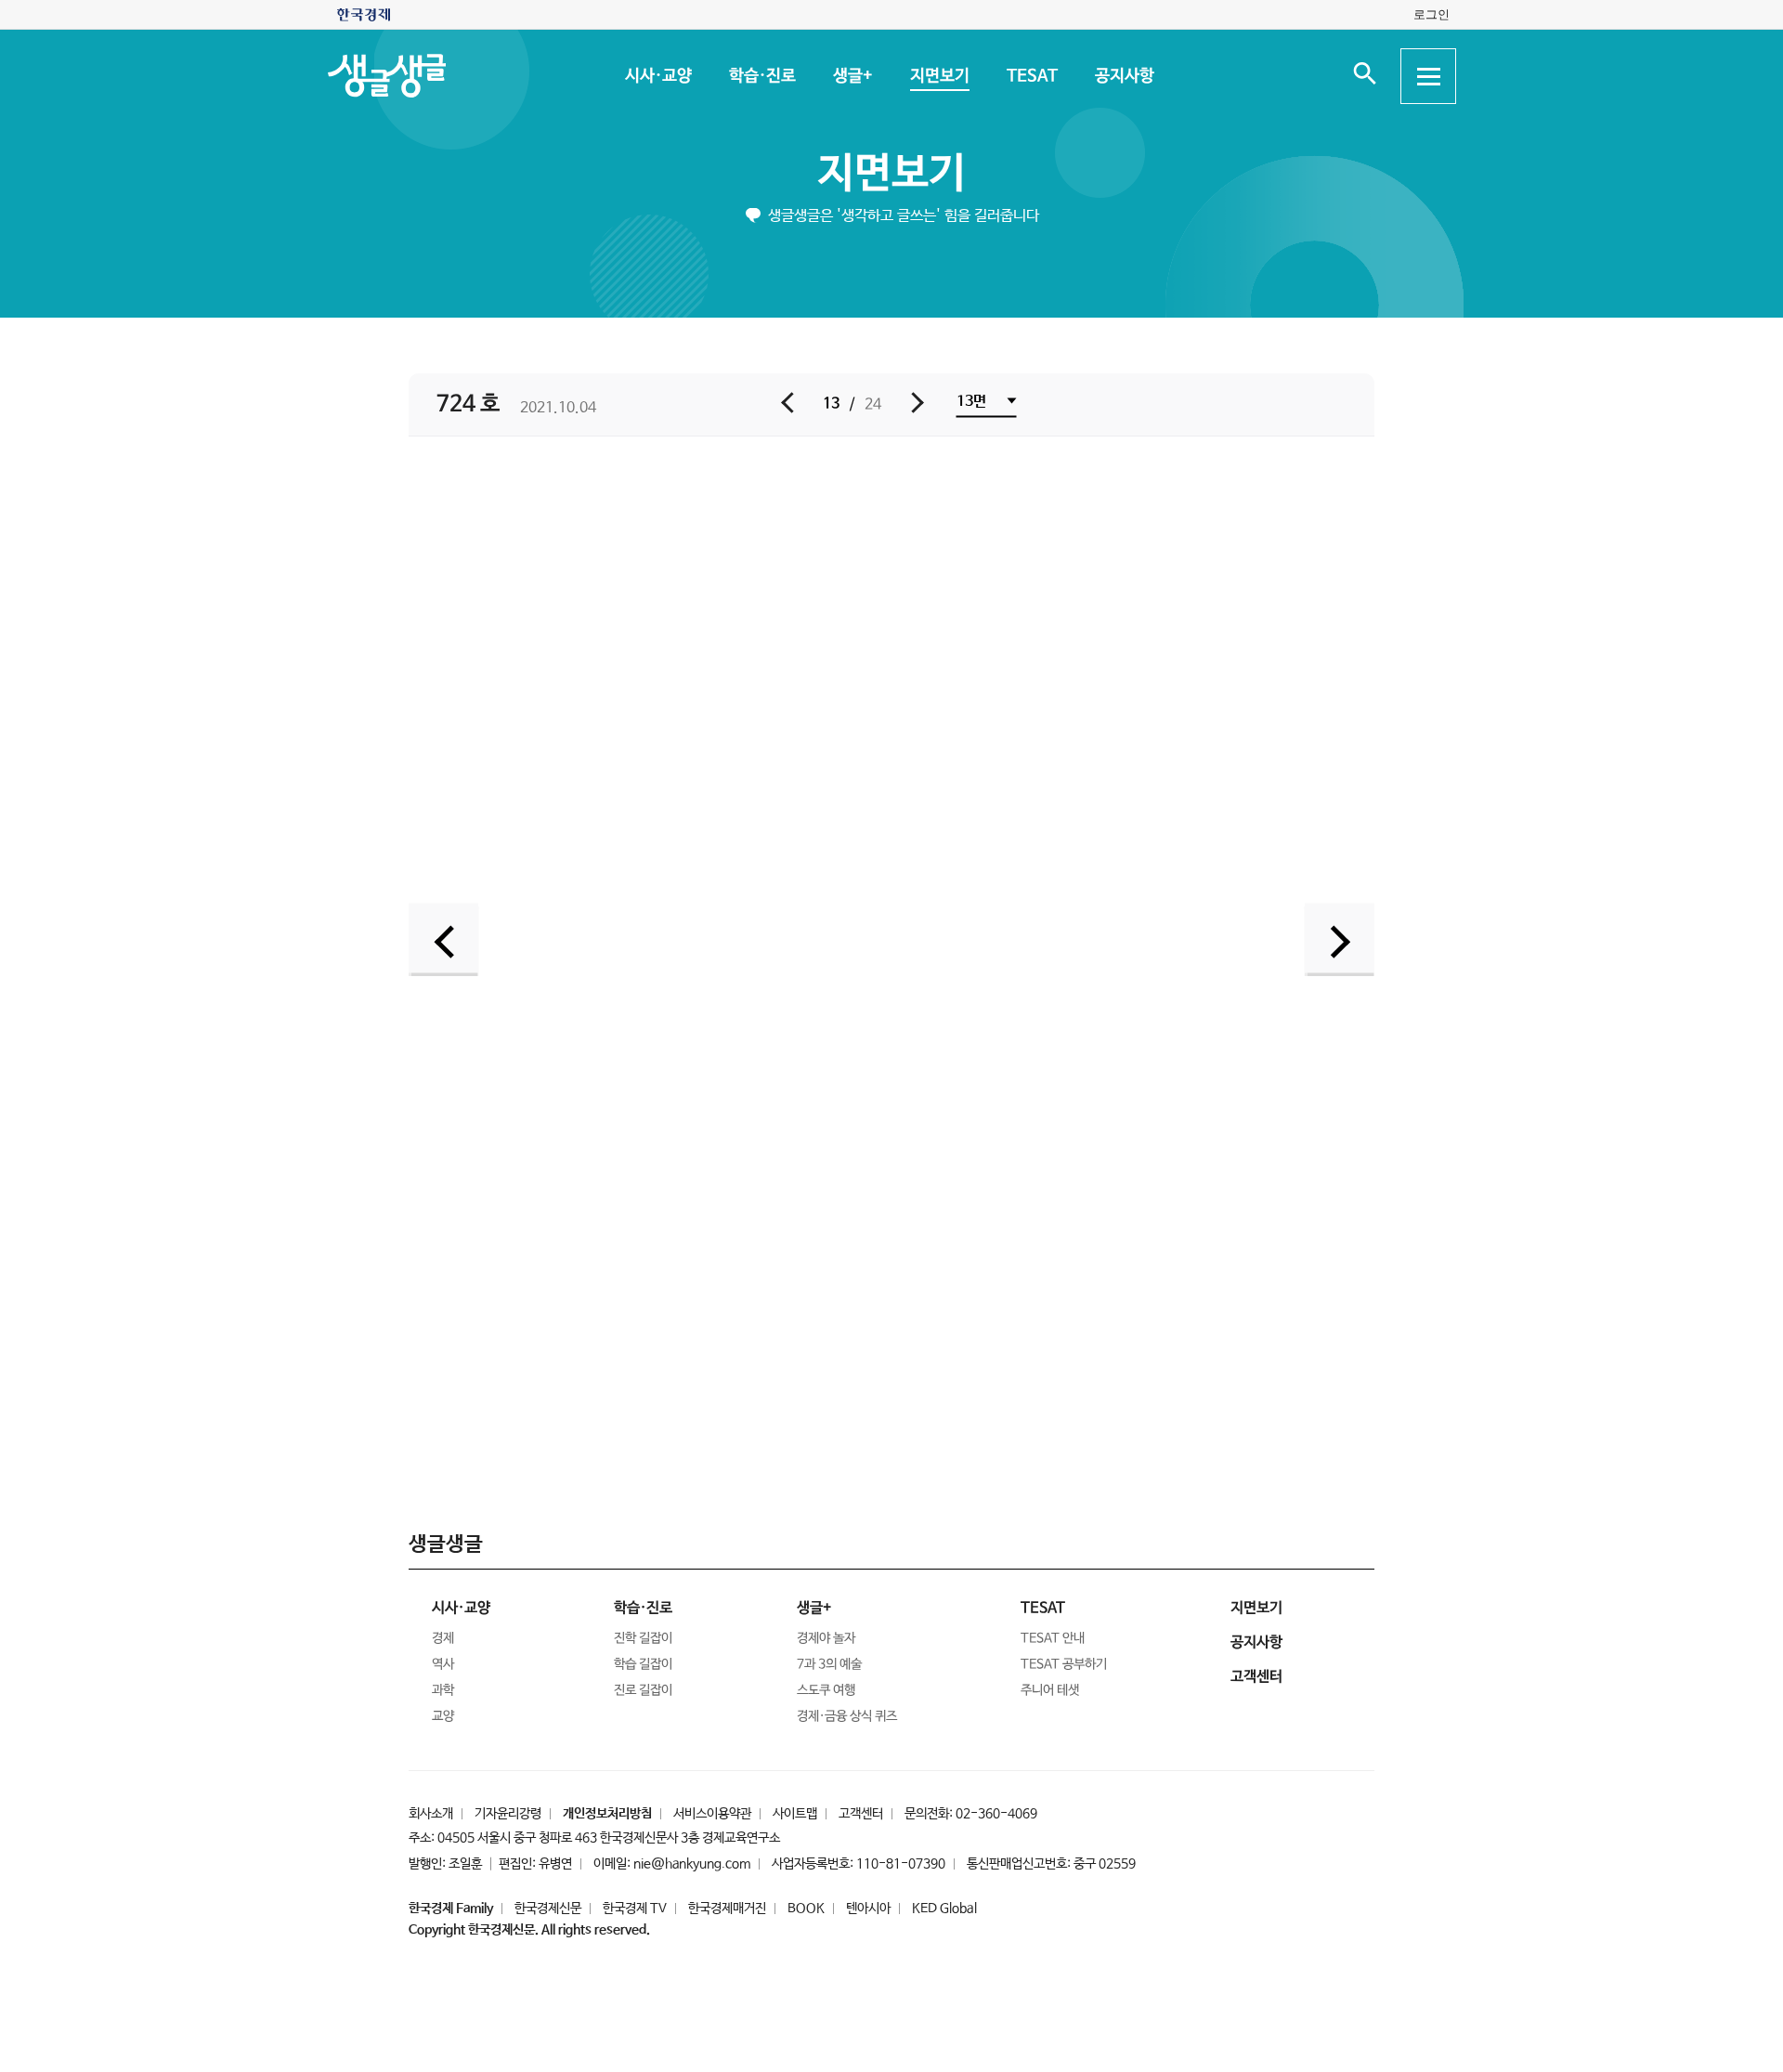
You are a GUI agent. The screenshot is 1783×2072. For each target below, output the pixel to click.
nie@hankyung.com (692, 1864)
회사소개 (431, 1814)
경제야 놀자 (826, 1638)
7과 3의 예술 (829, 1664)
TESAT (1031, 76)
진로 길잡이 (643, 1690)
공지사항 (1124, 76)
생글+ (852, 76)
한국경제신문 (548, 1909)
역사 (443, 1664)
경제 (443, 1638)
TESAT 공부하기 (1064, 1664)
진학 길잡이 (643, 1638)
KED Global (944, 1909)
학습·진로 (761, 76)
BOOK (806, 1909)
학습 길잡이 (643, 1664)
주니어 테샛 (1050, 1690)
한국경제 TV (635, 1909)
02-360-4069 (996, 1814)
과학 (443, 1690)
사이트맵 (795, 1814)
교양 (443, 1716)
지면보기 (939, 76)
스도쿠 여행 (826, 1690)
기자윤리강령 (508, 1814)
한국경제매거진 (727, 1909)
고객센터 (861, 1814)
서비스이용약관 (712, 1814)
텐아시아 (868, 1909)
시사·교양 (657, 76)
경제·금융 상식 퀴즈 (847, 1716)
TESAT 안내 (1053, 1638)
